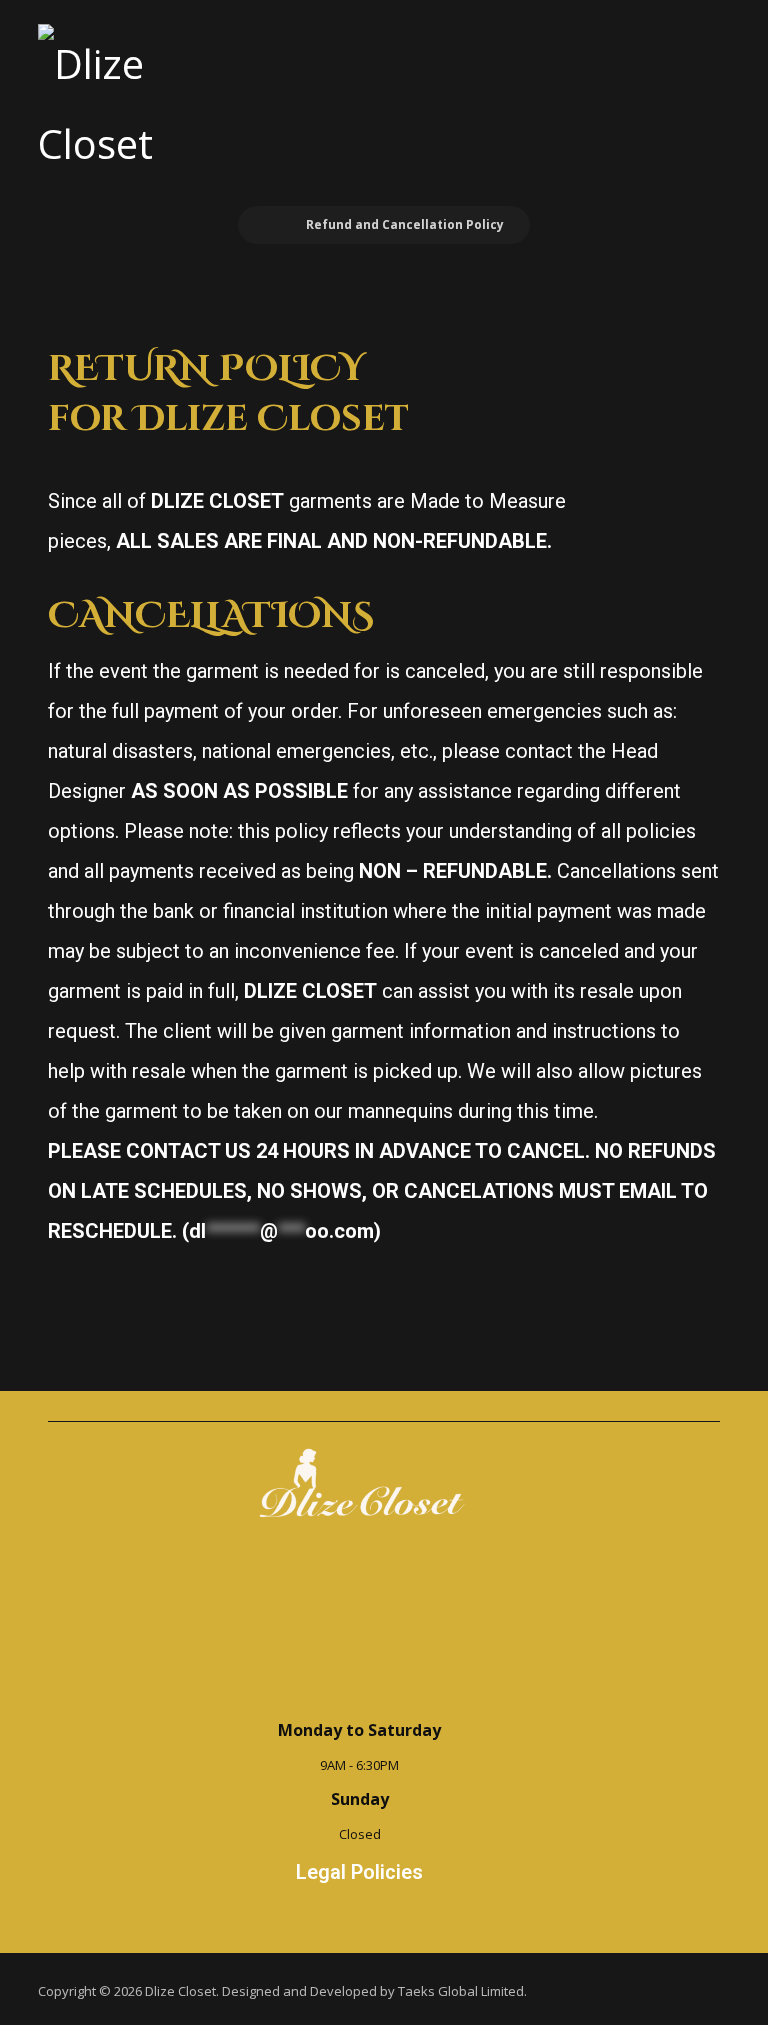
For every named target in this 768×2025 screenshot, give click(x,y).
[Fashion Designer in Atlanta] (119, 104)
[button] (703, 52)
